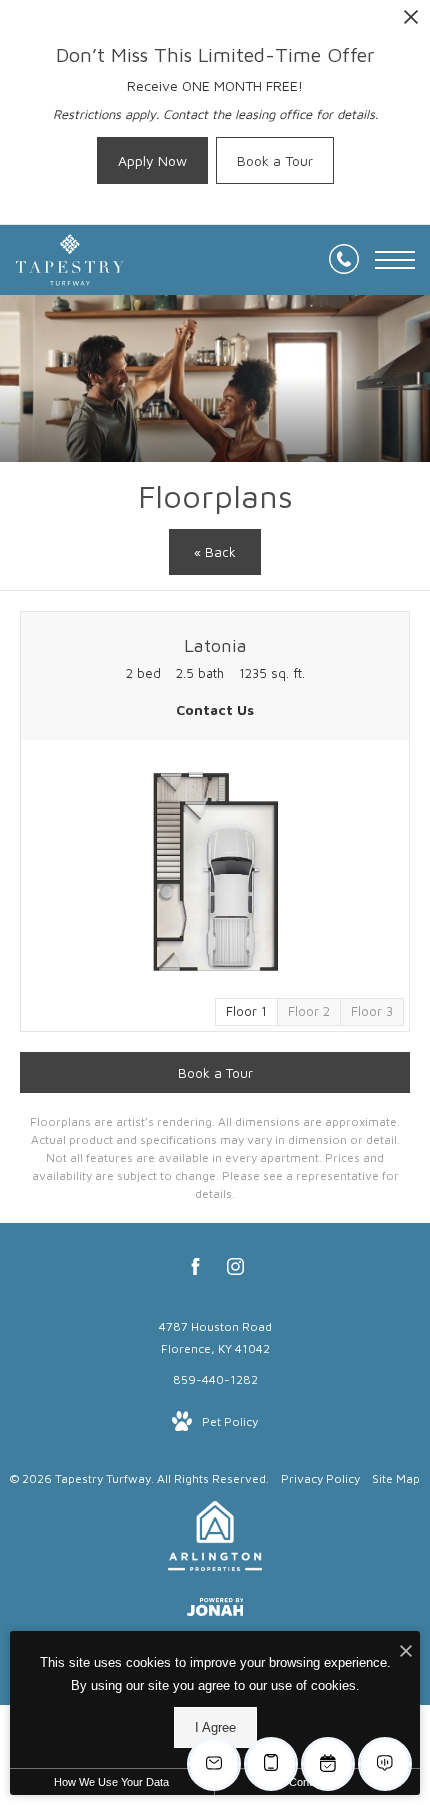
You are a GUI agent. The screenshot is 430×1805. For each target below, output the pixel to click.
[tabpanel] (215, 871)
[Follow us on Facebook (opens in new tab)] (195, 1270)
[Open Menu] (395, 260)
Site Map (396, 1478)
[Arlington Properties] (215, 1539)
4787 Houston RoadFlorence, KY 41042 (215, 1337)
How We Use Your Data (111, 1782)
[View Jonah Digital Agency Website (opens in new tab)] (215, 1610)
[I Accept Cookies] (406, 1651)
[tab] (308, 1012)
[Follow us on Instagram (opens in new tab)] (235, 1270)
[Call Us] (344, 260)
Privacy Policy (320, 1478)
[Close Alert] (411, 22)
